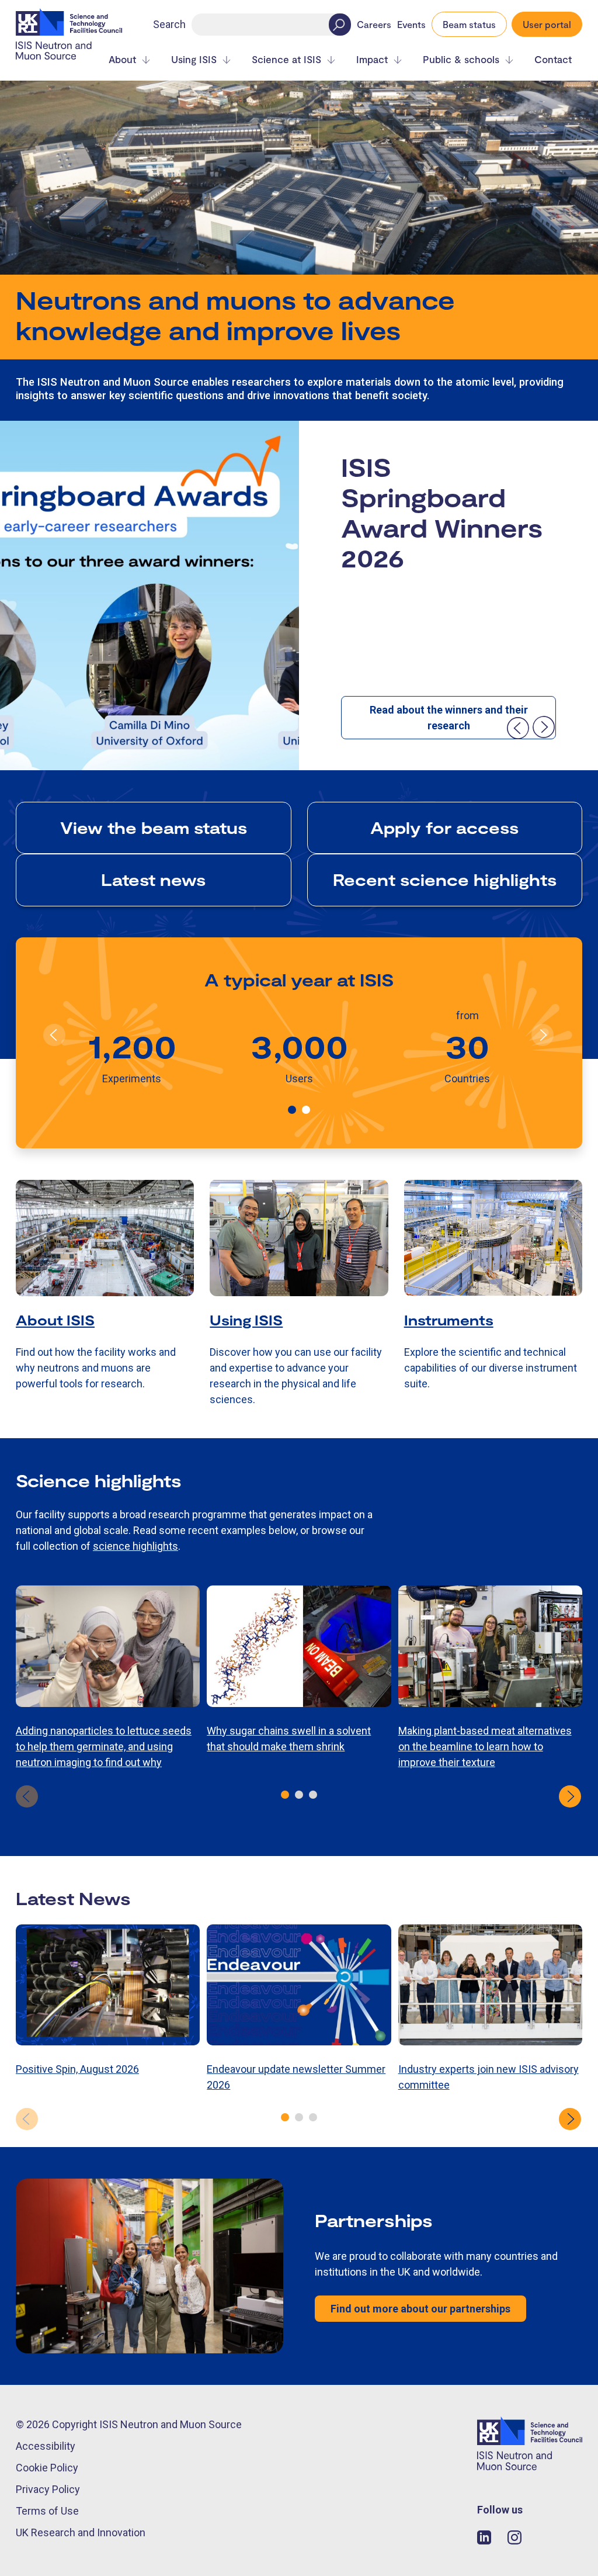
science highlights (135, 1546)
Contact (553, 59)
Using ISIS (194, 59)
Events (411, 25)
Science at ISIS (286, 59)
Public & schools (461, 59)
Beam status (469, 24)
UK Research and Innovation (81, 2532)
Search (169, 24)
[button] (292, 1110)
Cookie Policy (47, 2468)
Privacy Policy (48, 2489)
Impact (372, 59)
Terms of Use (47, 2511)
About (122, 59)
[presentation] (517, 728)
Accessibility (46, 2446)
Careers (374, 25)
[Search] (340, 25)
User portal (547, 24)
